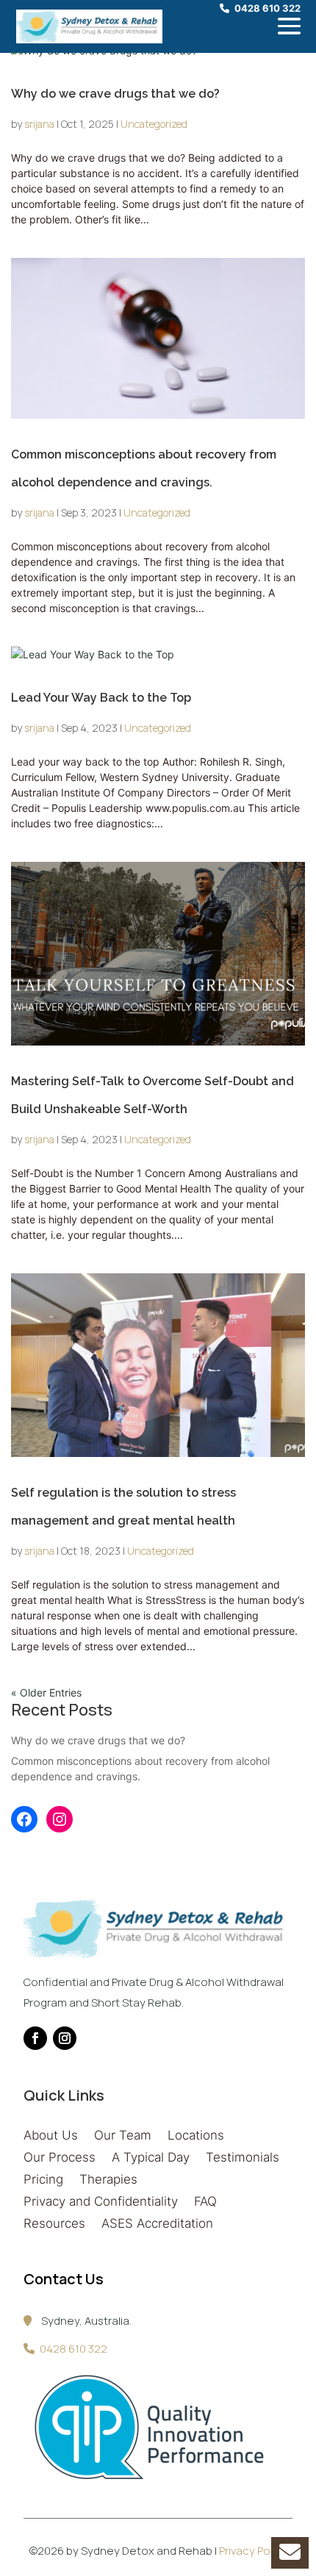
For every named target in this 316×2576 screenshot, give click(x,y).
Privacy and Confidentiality (101, 2202)
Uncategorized (154, 124)
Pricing (43, 2180)
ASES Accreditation (157, 2224)
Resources (54, 2224)
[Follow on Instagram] (65, 2038)
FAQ (205, 2202)
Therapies (108, 2180)
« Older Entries (46, 1692)
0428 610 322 (267, 8)
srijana (39, 124)
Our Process (60, 2158)
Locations (196, 2136)
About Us (51, 2136)
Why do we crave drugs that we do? (115, 94)
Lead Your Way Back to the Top (101, 698)
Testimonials (243, 2158)
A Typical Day (151, 2158)
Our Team (123, 2136)
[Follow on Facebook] (35, 2038)
